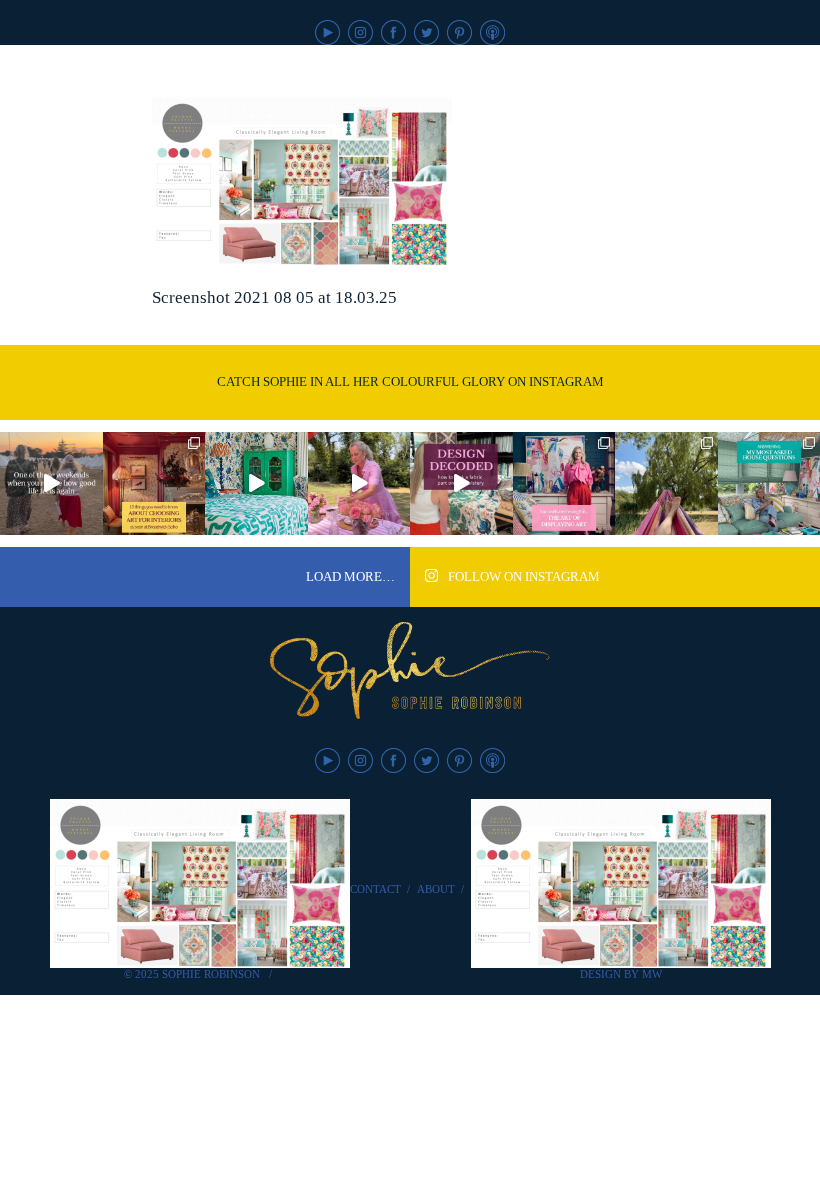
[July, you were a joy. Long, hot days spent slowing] (666, 483)
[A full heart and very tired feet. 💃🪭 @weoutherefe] (51, 483)
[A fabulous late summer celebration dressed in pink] (359, 483)
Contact (375, 889)
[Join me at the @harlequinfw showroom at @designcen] (461, 483)
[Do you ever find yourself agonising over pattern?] (256, 483)
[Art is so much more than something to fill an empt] (564, 483)
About (436, 889)
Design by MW (621, 974)
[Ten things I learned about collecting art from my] (154, 483)
